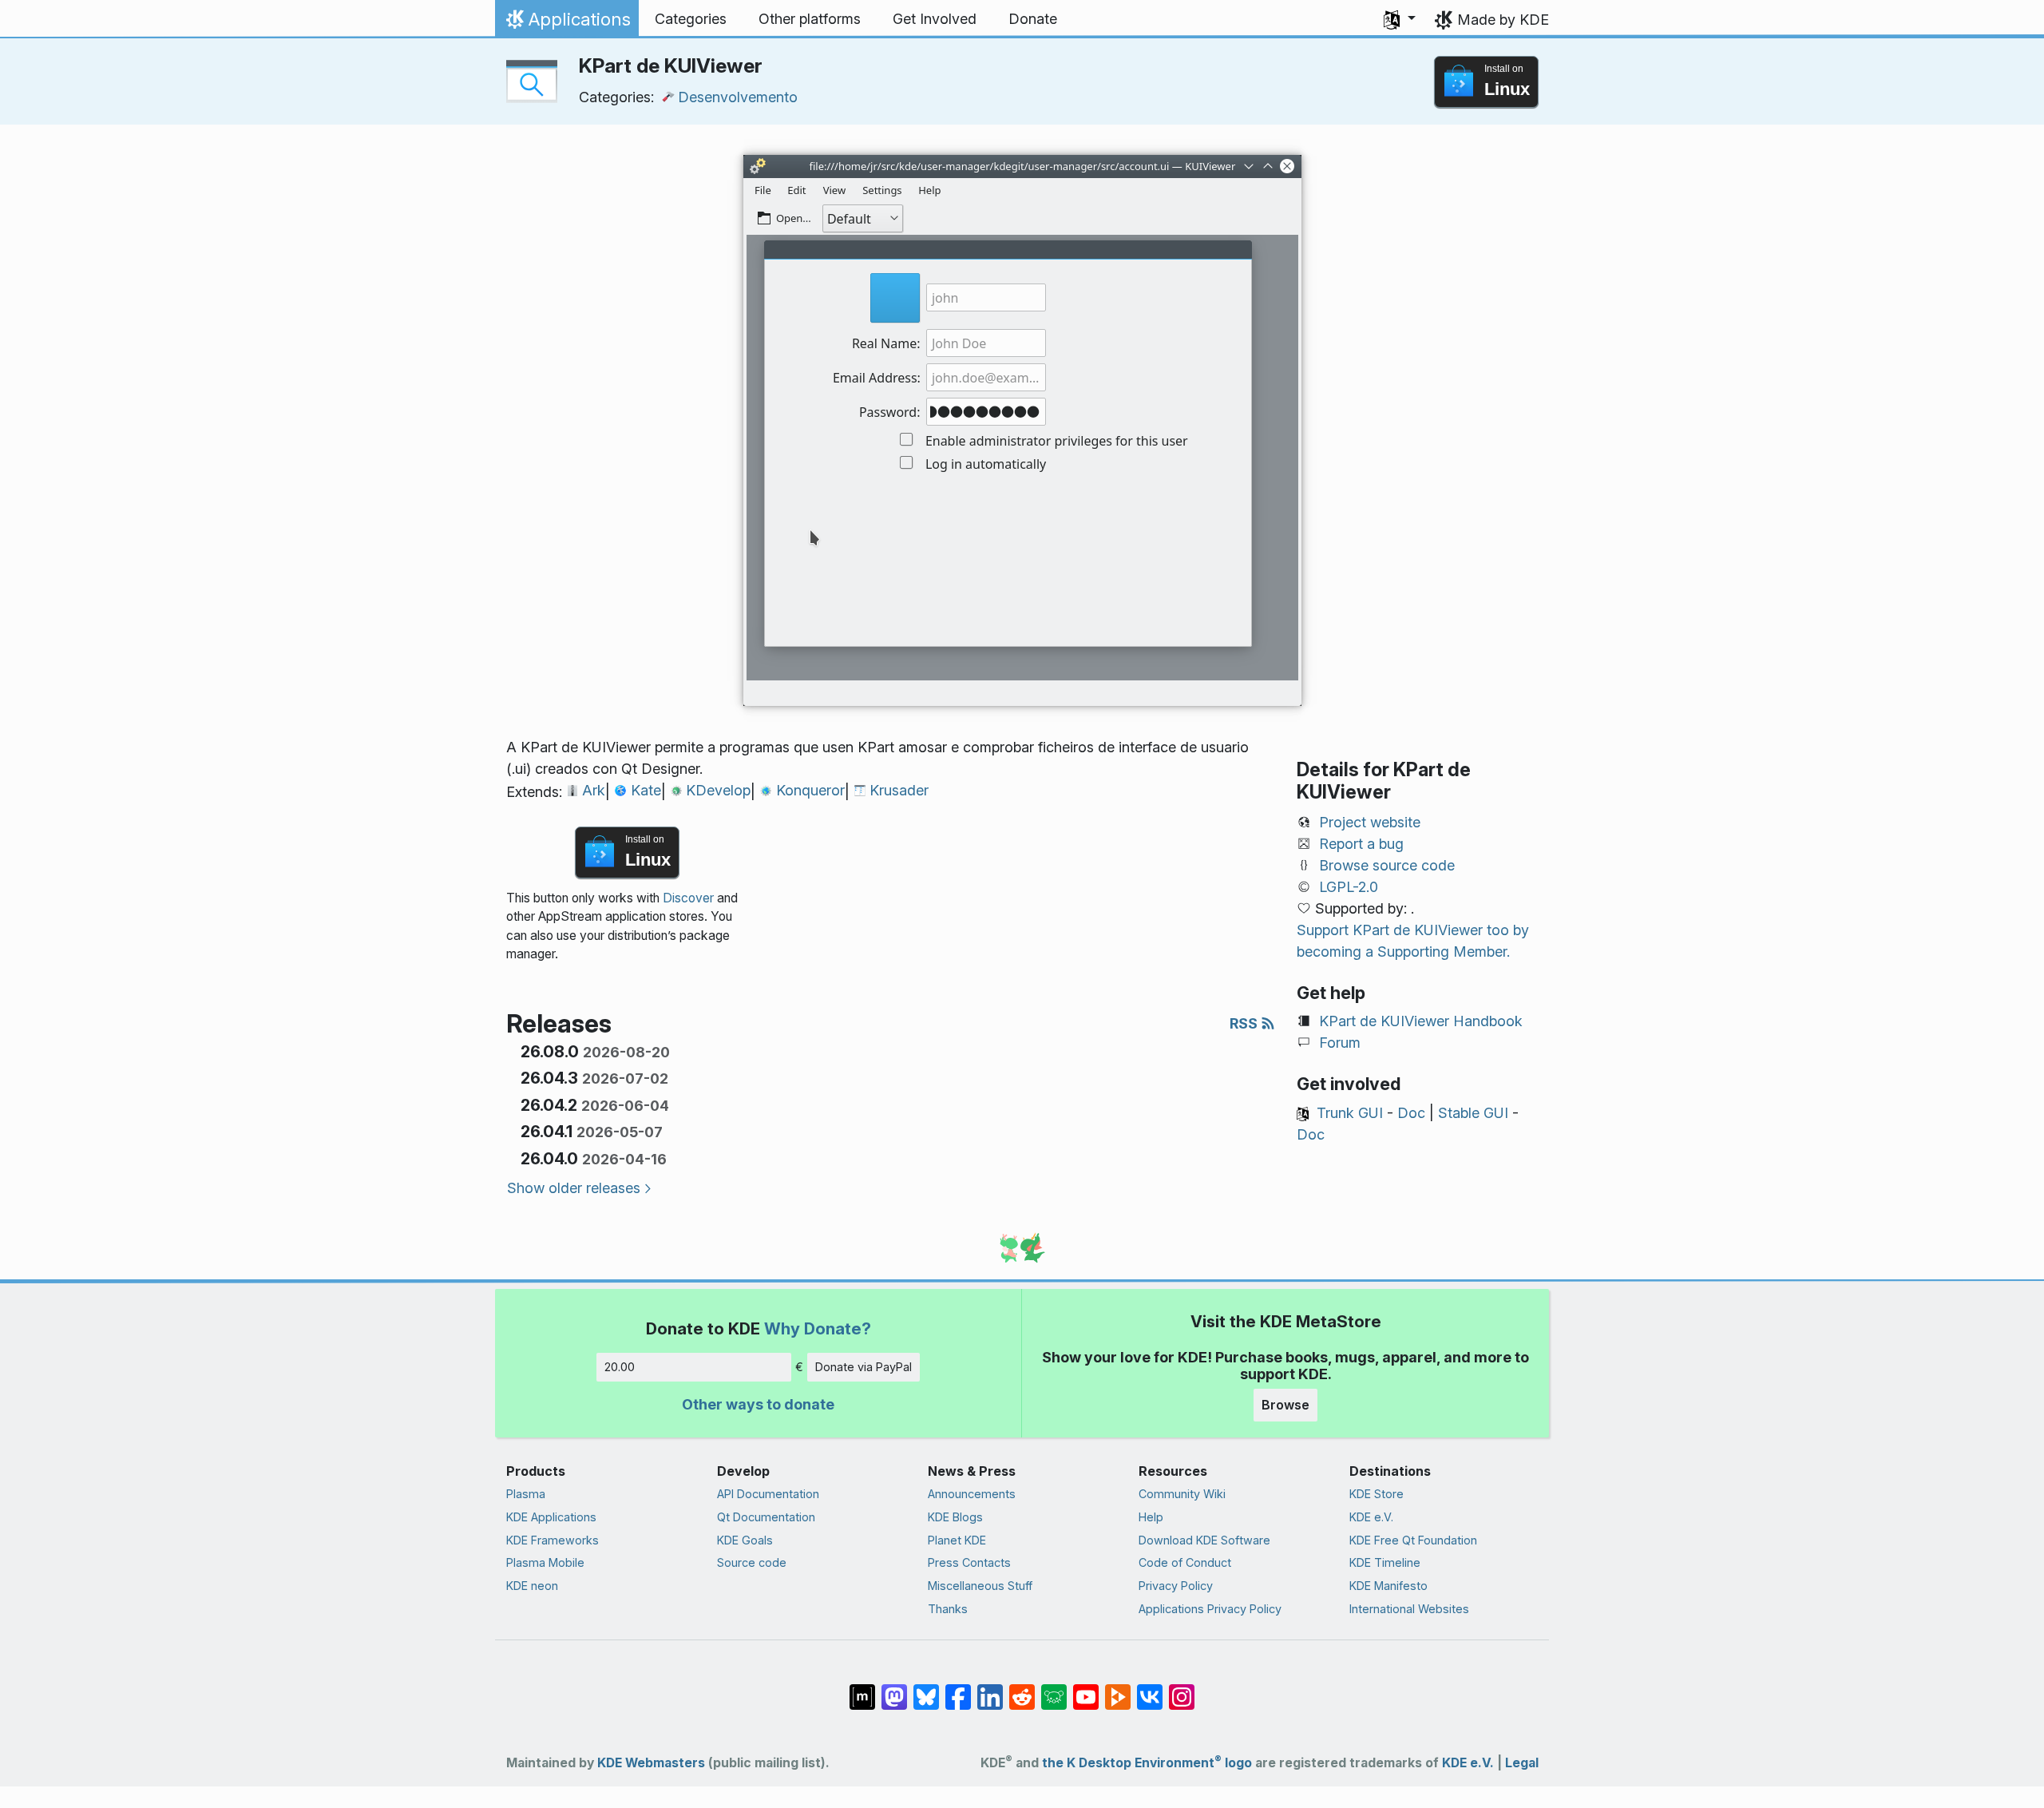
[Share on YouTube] (1086, 1689)
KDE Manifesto (1388, 1586)
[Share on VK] (1150, 1689)
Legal (1522, 1763)
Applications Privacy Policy (1210, 1609)
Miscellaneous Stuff (980, 1586)
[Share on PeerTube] (1118, 1689)
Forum (1340, 1043)
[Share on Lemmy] (1054, 1689)
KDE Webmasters (651, 1763)
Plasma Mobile (545, 1562)
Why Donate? (818, 1328)
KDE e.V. (1371, 1517)
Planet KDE (957, 1540)
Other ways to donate (758, 1404)
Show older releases (574, 1188)
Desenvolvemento (738, 97)
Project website (1370, 822)
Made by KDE (1503, 20)
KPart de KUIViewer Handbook (1421, 1021)
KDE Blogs (955, 1517)
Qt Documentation (766, 1517)
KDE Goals (745, 1540)
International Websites (1409, 1609)
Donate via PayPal (864, 1367)
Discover (688, 898)
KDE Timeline (1385, 1562)
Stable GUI (1473, 1113)
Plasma (526, 1494)
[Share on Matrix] (862, 1689)
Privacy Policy (1176, 1586)
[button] (1400, 19)
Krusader (899, 790)
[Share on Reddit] (1022, 1689)
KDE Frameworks (553, 1540)
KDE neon (532, 1586)
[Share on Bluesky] (926, 1689)
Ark (594, 790)
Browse (1285, 1405)
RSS (1245, 1023)
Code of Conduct (1185, 1562)
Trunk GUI (1350, 1113)
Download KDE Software (1204, 1540)
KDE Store (1377, 1494)
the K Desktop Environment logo (1147, 1763)
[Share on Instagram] (1182, 1689)
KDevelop (718, 790)
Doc (1411, 1113)
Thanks (948, 1609)
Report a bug (1361, 844)
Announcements (972, 1494)
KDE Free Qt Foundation (1413, 1540)
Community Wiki (1182, 1494)
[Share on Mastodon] (894, 1689)
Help (1151, 1517)
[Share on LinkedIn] (990, 1689)
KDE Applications (551, 1517)
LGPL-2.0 (1349, 887)
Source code (752, 1562)
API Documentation (768, 1494)
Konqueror (810, 790)
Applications (566, 23)
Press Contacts (969, 1562)
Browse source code (1387, 865)
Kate (646, 790)
